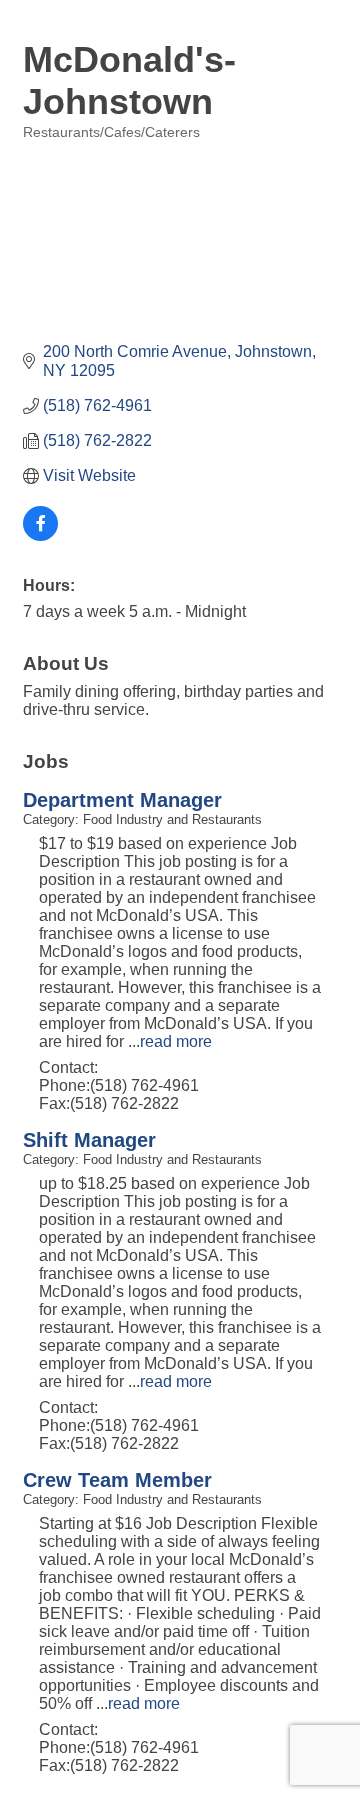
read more (176, 1041)
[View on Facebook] (40, 535)
